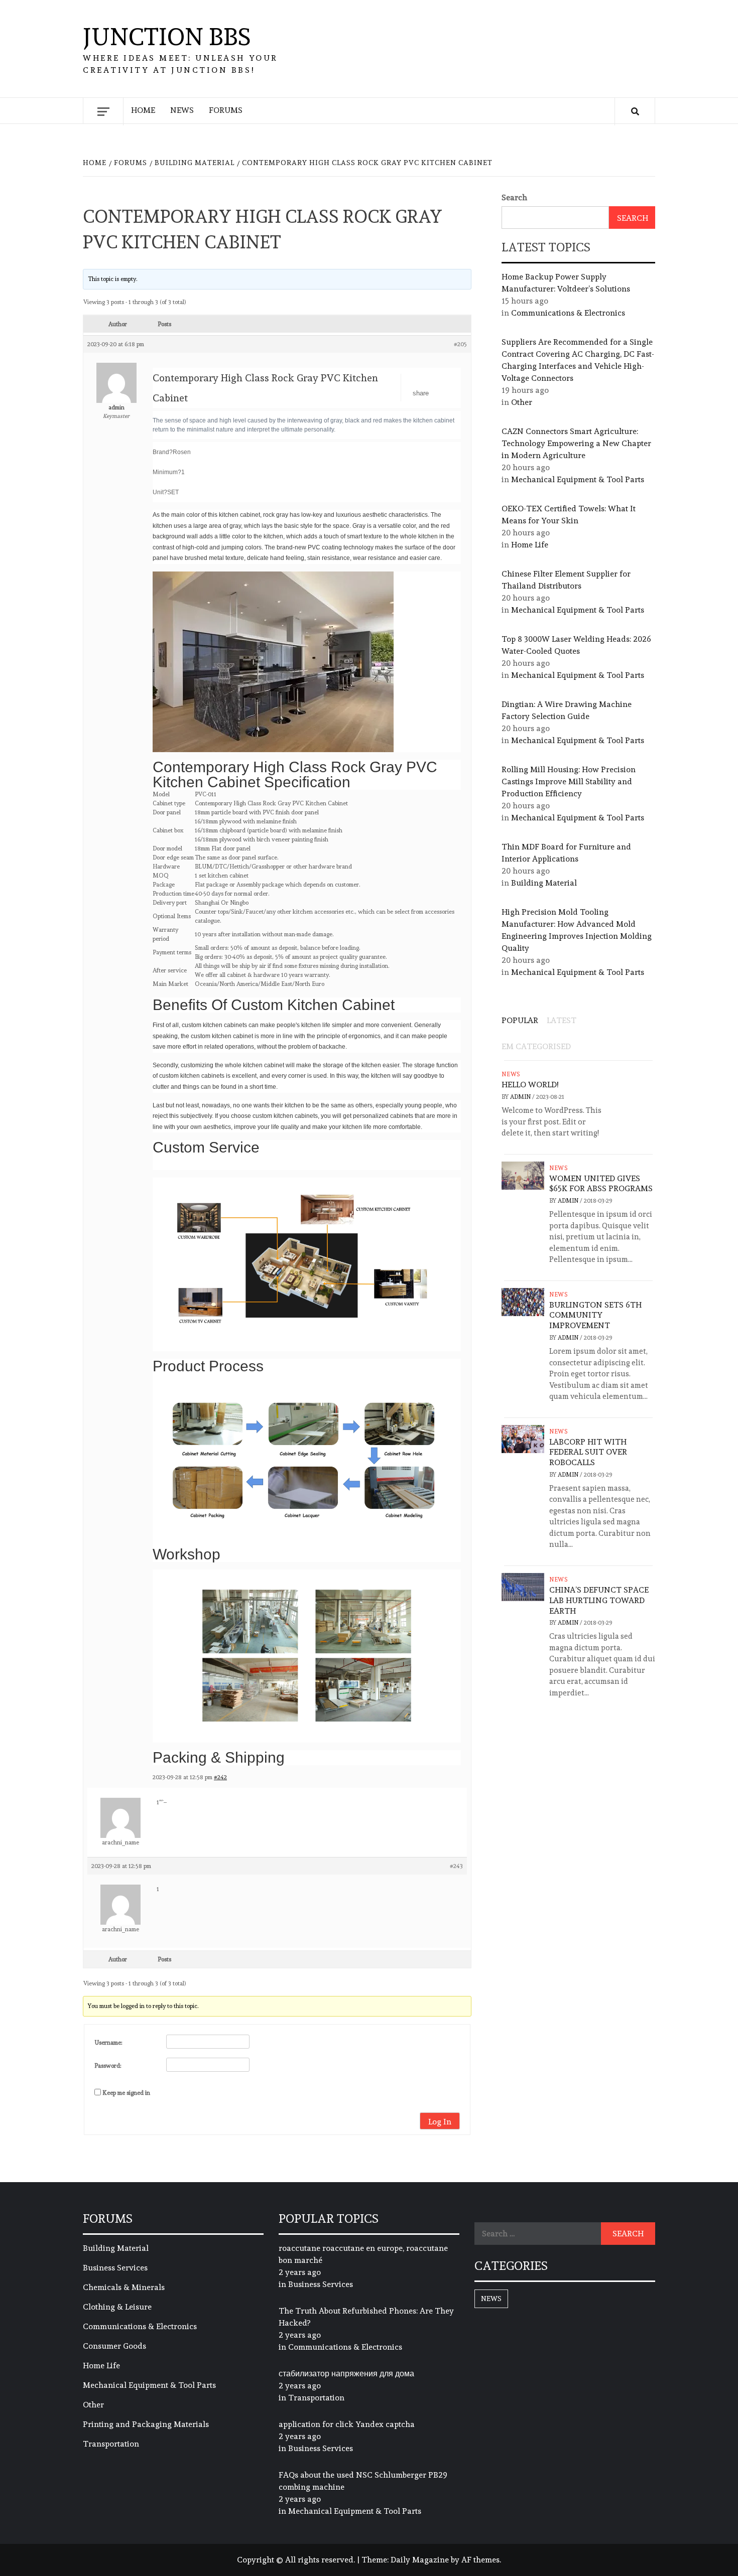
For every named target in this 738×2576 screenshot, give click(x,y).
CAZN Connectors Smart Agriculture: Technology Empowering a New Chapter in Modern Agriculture (576, 443)
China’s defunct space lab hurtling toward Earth (599, 1600)
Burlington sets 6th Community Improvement (595, 1315)
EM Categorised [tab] (536, 1046)
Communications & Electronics (568, 313)
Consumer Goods (114, 2346)
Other (522, 402)
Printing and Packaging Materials (146, 2424)
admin (521, 1097)
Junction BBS (167, 37)
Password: (108, 2066)
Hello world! (530, 1085)
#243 (456, 1866)
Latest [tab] (562, 1020)
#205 (460, 344)
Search (514, 197)
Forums (226, 110)
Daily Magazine (420, 2560)
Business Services (115, 2268)
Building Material (544, 883)
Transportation (111, 2444)
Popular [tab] (520, 1020)
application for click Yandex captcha (347, 2424)
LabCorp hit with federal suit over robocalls (588, 1452)
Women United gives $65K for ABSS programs (601, 1184)
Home (143, 110)
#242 (220, 1777)
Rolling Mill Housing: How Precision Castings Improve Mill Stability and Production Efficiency (569, 781)
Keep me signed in (126, 2093)
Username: (108, 2043)
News (182, 110)
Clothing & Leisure (117, 2307)
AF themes (480, 2560)
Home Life (530, 545)
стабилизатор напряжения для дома (346, 2374)
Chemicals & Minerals (124, 2287)
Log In (440, 2122)
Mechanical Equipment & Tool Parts (578, 479)
